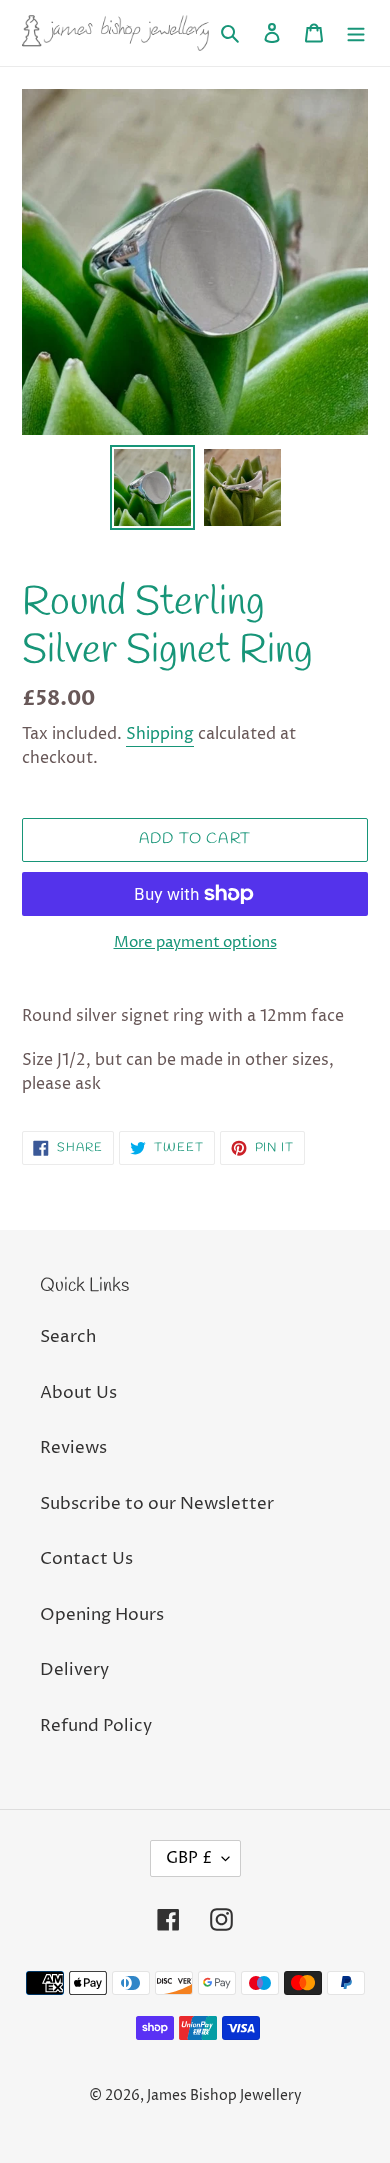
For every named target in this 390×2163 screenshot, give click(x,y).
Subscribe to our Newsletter (157, 1504)
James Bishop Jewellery (224, 2095)
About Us (78, 1393)
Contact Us (86, 1559)
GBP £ (189, 1858)
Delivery (74, 1670)
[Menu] (356, 33)
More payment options (195, 942)
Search (68, 1337)
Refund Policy (96, 1726)
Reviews (73, 1448)
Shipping (160, 734)
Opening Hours (102, 1615)
